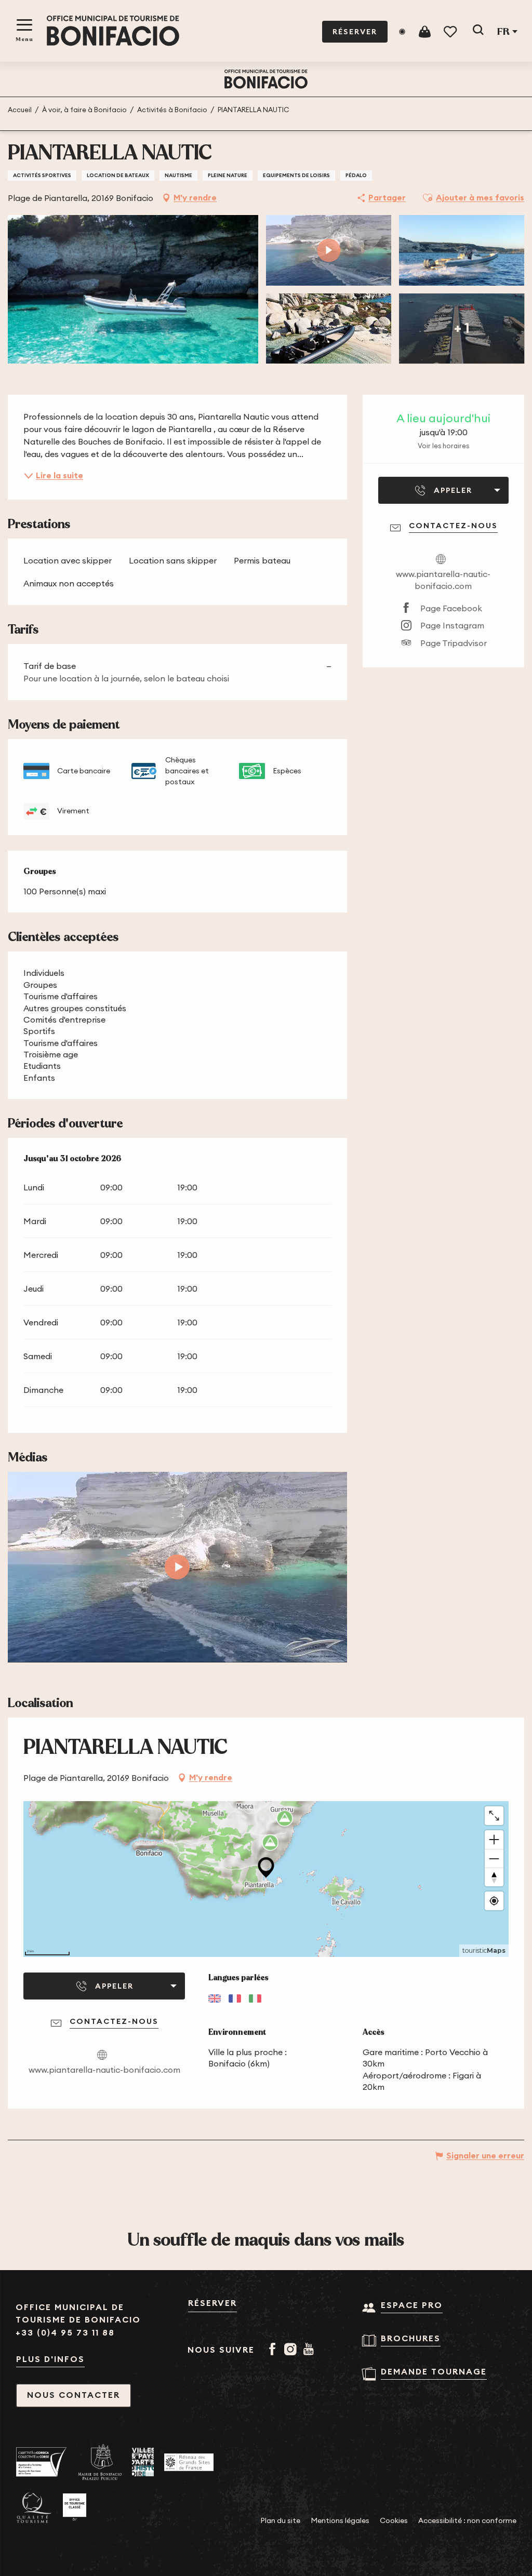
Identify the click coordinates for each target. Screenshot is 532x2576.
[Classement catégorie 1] (75, 2507)
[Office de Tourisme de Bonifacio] (113, 31)
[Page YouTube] (310, 2350)
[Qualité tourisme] (34, 2508)
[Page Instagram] (292, 2350)
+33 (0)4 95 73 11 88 (65, 2333)
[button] (478, 32)
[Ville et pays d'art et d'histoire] (143, 2462)
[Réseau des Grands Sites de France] (189, 2462)
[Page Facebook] (274, 2350)
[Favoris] (451, 32)
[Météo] (402, 32)
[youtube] (177, 1567)
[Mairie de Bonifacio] (100, 2462)
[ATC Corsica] (42, 2462)
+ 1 (462, 328)
